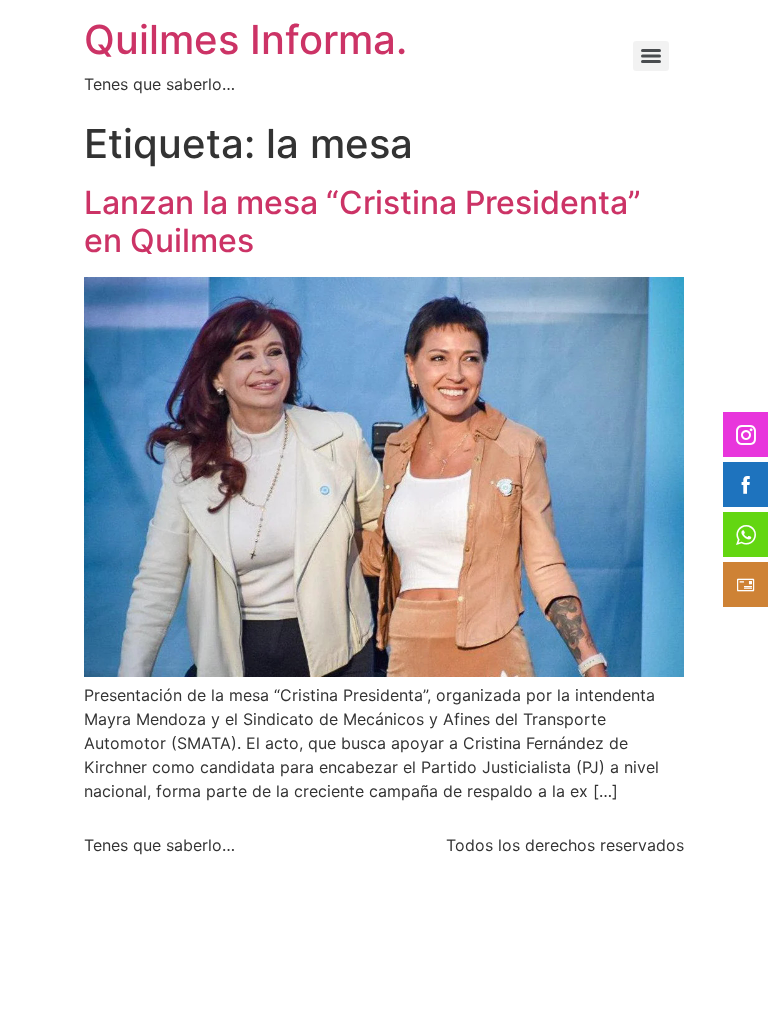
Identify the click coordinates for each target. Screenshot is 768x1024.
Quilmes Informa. (245, 39)
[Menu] (651, 56)
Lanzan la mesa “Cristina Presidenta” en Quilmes (362, 221)
